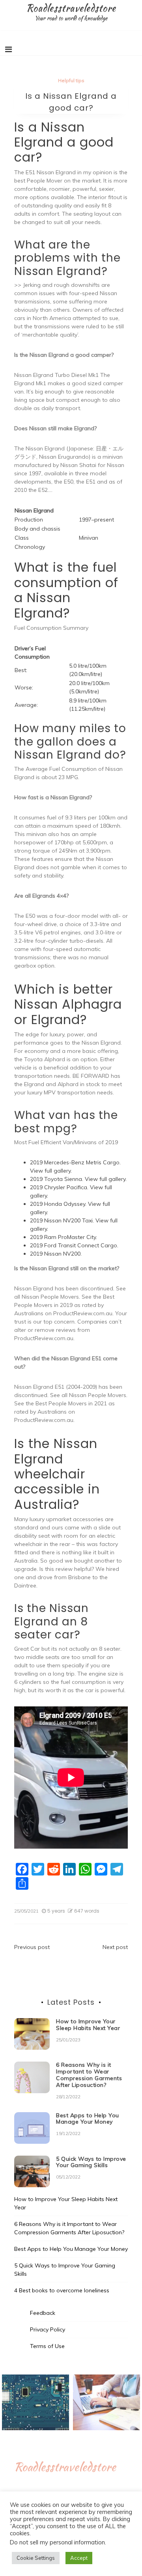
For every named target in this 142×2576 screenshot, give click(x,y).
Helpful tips (71, 80)
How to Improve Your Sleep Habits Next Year (88, 2025)
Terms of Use (47, 2346)
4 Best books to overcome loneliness (62, 2290)
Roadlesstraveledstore (71, 8)
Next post (115, 1947)
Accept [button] (79, 2558)
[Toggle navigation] (8, 49)
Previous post (32, 1947)
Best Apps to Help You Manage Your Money (88, 2119)
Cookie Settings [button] (36, 2558)
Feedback (43, 2313)
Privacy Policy (48, 2329)
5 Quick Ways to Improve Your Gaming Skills (91, 2162)
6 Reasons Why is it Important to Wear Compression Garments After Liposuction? (89, 2075)
